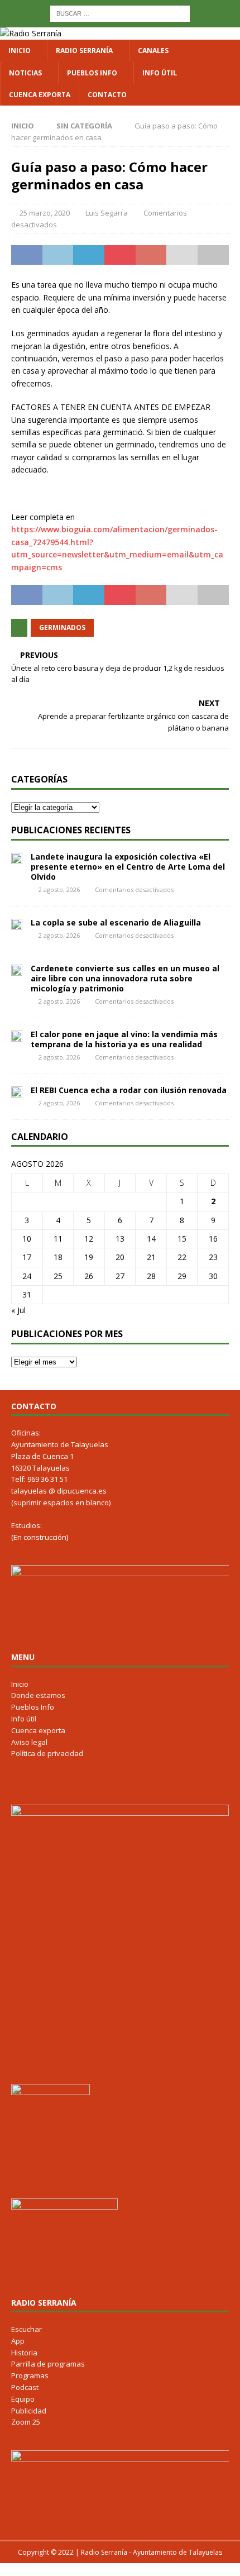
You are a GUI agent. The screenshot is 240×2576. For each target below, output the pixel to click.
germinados (62, 628)
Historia (24, 2353)
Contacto (107, 95)
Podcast (25, 2387)
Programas (30, 2375)
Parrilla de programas (48, 2364)
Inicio (20, 51)
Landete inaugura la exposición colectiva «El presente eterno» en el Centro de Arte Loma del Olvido (128, 867)
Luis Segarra (107, 213)
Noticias (25, 73)
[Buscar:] (120, 13)
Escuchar (27, 2329)
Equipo (23, 2399)
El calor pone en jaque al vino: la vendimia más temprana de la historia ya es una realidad (124, 1039)
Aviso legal (29, 1742)
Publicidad (29, 2411)
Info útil (160, 73)
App (18, 2341)
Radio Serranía (84, 51)
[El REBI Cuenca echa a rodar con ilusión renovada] (17, 1091)
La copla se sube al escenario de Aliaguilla (116, 922)
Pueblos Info (92, 73)
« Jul (18, 1310)
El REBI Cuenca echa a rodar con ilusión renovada (129, 1090)
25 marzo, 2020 (45, 213)
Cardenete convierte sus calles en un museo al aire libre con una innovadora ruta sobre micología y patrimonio (125, 978)
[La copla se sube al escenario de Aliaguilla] (17, 924)
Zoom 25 (26, 2422)
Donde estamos (38, 1695)
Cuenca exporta (40, 95)
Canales (153, 51)
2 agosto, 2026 (59, 889)
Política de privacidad (47, 1753)
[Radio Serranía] (31, 33)
